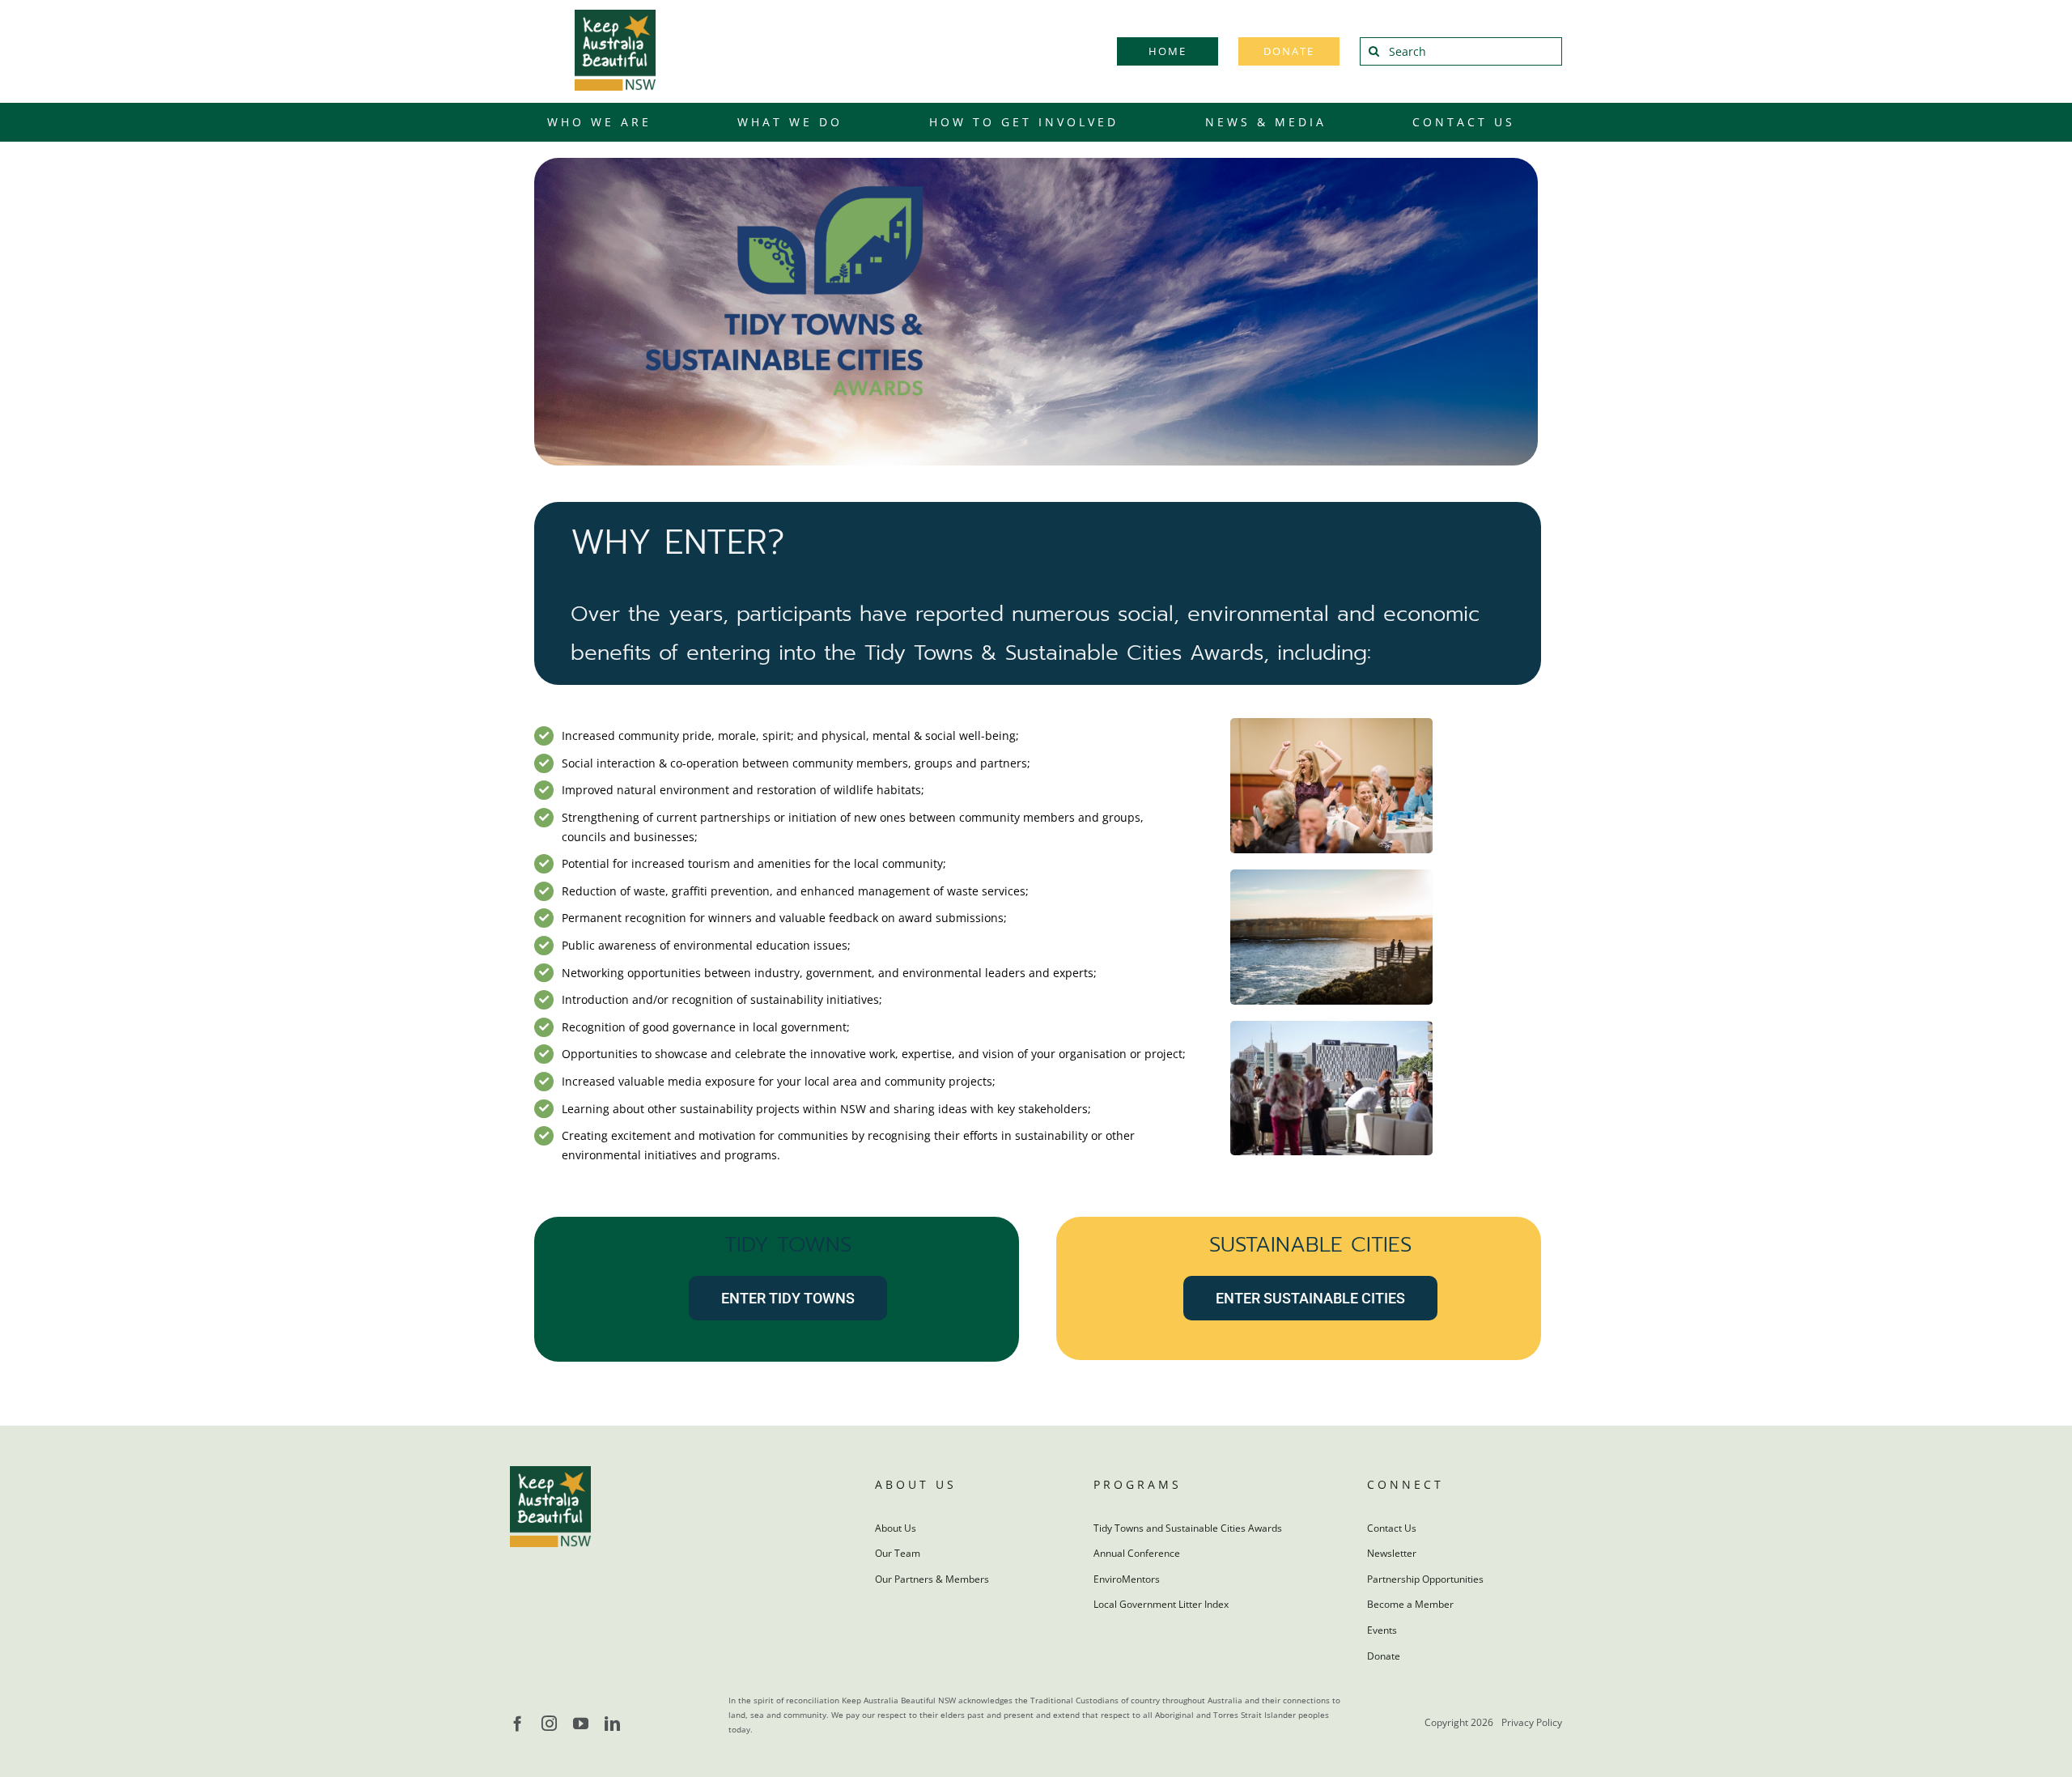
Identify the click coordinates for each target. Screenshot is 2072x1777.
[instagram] (549, 1723)
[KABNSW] (615, 15)
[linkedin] (612, 1723)
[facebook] (518, 1723)
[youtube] (581, 1723)
